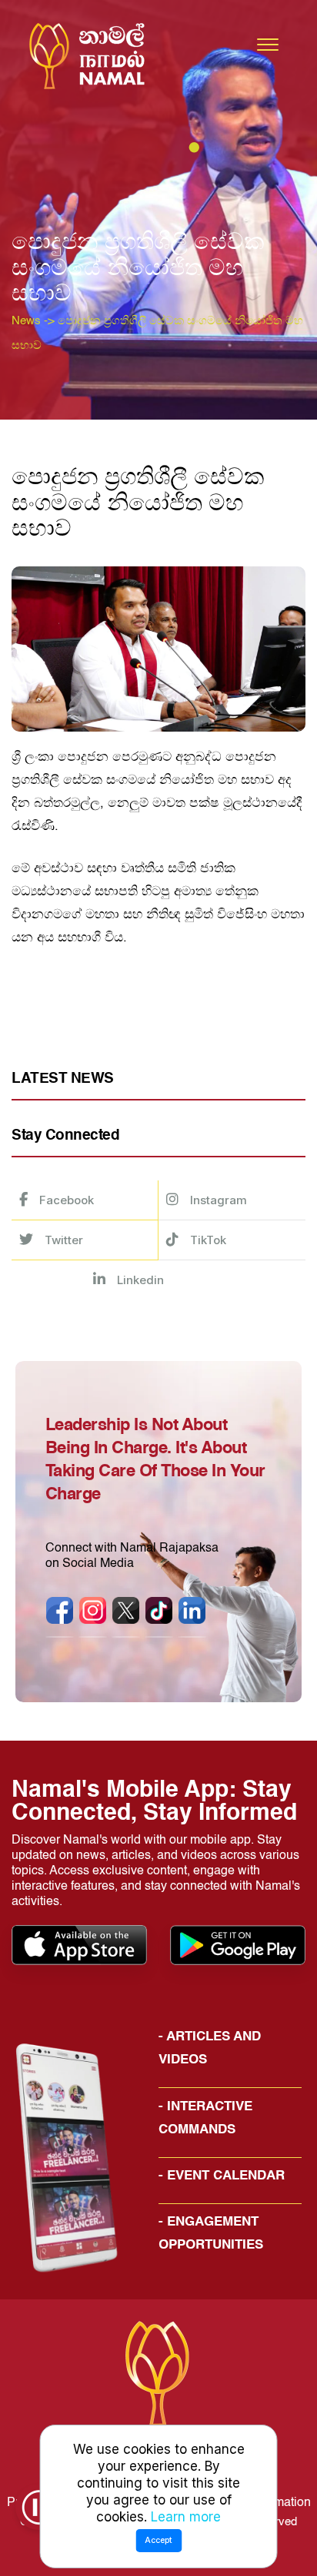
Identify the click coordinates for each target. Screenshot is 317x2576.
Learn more (186, 2517)
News (26, 321)
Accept (158, 2540)
